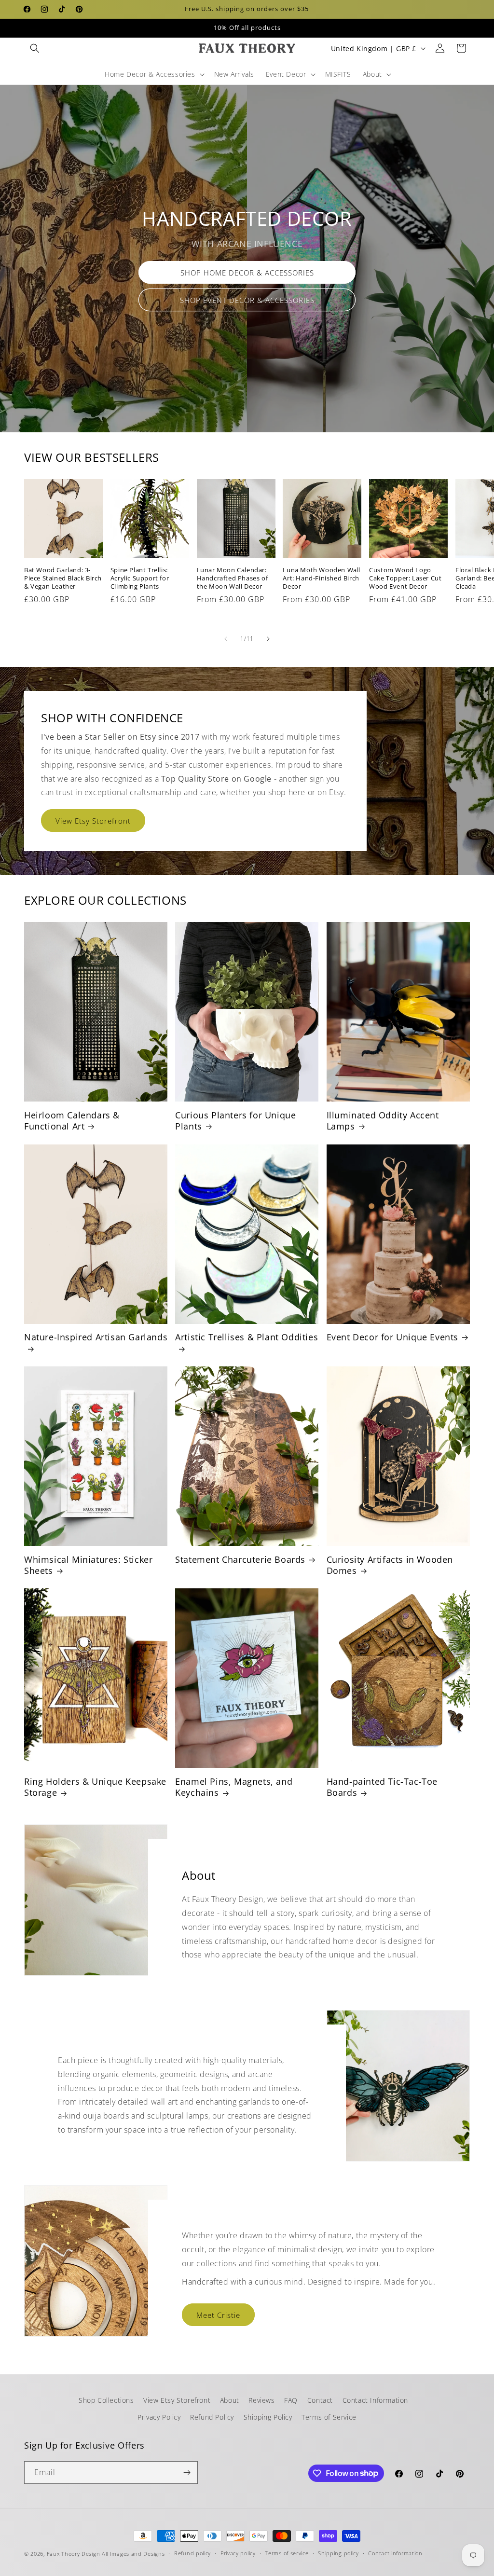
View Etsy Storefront (93, 820)
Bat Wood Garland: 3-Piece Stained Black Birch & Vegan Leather (63, 578)
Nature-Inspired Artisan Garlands (96, 1337)
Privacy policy (238, 2553)
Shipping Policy (268, 2417)
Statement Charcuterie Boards (240, 1560)
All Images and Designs (133, 2554)
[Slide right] (268, 639)
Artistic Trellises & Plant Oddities (247, 1337)
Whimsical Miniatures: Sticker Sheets (88, 1565)
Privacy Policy (159, 2417)
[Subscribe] (187, 2473)
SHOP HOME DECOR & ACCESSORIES (247, 273)
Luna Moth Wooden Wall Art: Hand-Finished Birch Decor (322, 578)
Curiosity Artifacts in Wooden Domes (390, 1565)
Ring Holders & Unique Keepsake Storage (95, 1787)
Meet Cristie (218, 2314)
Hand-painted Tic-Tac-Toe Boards (382, 1787)
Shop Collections (106, 2400)
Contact (320, 2400)
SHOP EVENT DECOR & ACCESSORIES (247, 300)
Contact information (395, 2553)
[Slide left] (226, 639)
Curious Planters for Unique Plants (235, 1121)
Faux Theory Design (74, 2554)
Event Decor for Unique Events (392, 1337)
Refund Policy (212, 2417)
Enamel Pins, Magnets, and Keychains (234, 1787)
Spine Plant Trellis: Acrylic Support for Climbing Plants (140, 578)
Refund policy (192, 2553)
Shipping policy (338, 2553)
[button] (35, 48)
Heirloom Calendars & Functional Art (72, 1121)
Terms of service (287, 2553)
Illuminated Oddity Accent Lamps (383, 1121)
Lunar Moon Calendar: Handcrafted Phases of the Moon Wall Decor (233, 578)
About (230, 2400)
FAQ (291, 2400)
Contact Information (375, 2400)
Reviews (261, 2400)
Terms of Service (329, 2417)
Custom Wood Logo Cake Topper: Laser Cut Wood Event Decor (405, 578)
